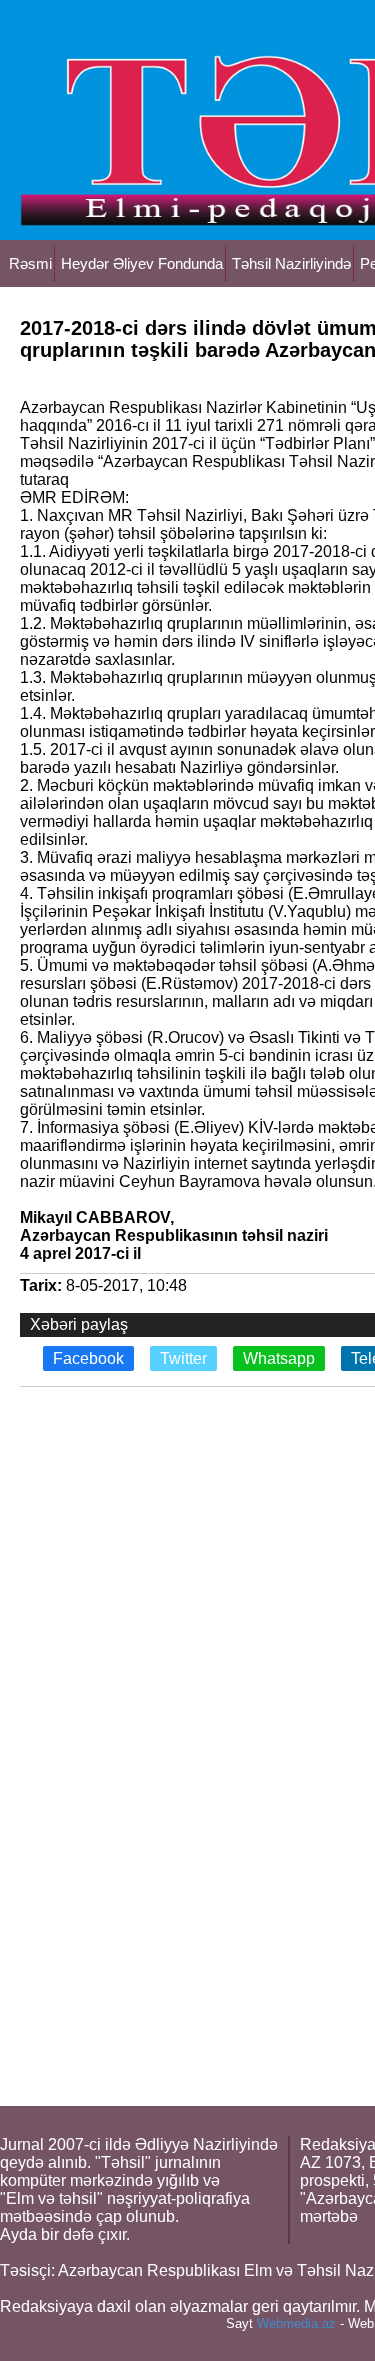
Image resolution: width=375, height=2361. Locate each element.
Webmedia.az (296, 2323)
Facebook (88, 1358)
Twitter (183, 1358)
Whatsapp (279, 1358)
